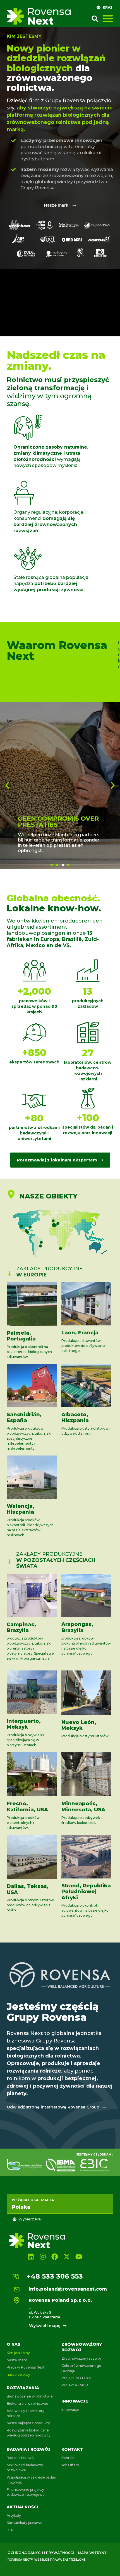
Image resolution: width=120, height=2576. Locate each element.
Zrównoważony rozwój (81, 2358)
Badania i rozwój (21, 2458)
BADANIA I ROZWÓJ (29, 2449)
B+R (10, 2530)
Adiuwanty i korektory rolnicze (26, 2413)
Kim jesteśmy (18, 2353)
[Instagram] (43, 2256)
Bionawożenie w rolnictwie (30, 2396)
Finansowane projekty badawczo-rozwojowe (26, 2492)
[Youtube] (79, 2256)
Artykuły (14, 2515)
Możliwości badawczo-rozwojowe (26, 2468)
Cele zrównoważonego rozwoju (81, 2368)
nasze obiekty (18, 2375)
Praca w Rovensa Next (26, 2367)
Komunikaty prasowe (25, 2523)
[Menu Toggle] (108, 18)
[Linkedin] (31, 2256)
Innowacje (75, 2401)
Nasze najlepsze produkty (28, 2423)
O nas (14, 2344)
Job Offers (70, 2465)
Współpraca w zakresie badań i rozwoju (31, 2480)
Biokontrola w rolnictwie (27, 2403)
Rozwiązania (23, 2388)
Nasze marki (17, 2360)
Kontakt (72, 2449)
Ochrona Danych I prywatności (41, 2553)
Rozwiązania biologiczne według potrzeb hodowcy (29, 2433)
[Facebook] (55, 2256)
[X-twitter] (67, 2256)
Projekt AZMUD (75, 2385)
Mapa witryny (92, 2553)
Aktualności (22, 2507)
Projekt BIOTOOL (77, 2378)
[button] (95, 19)
